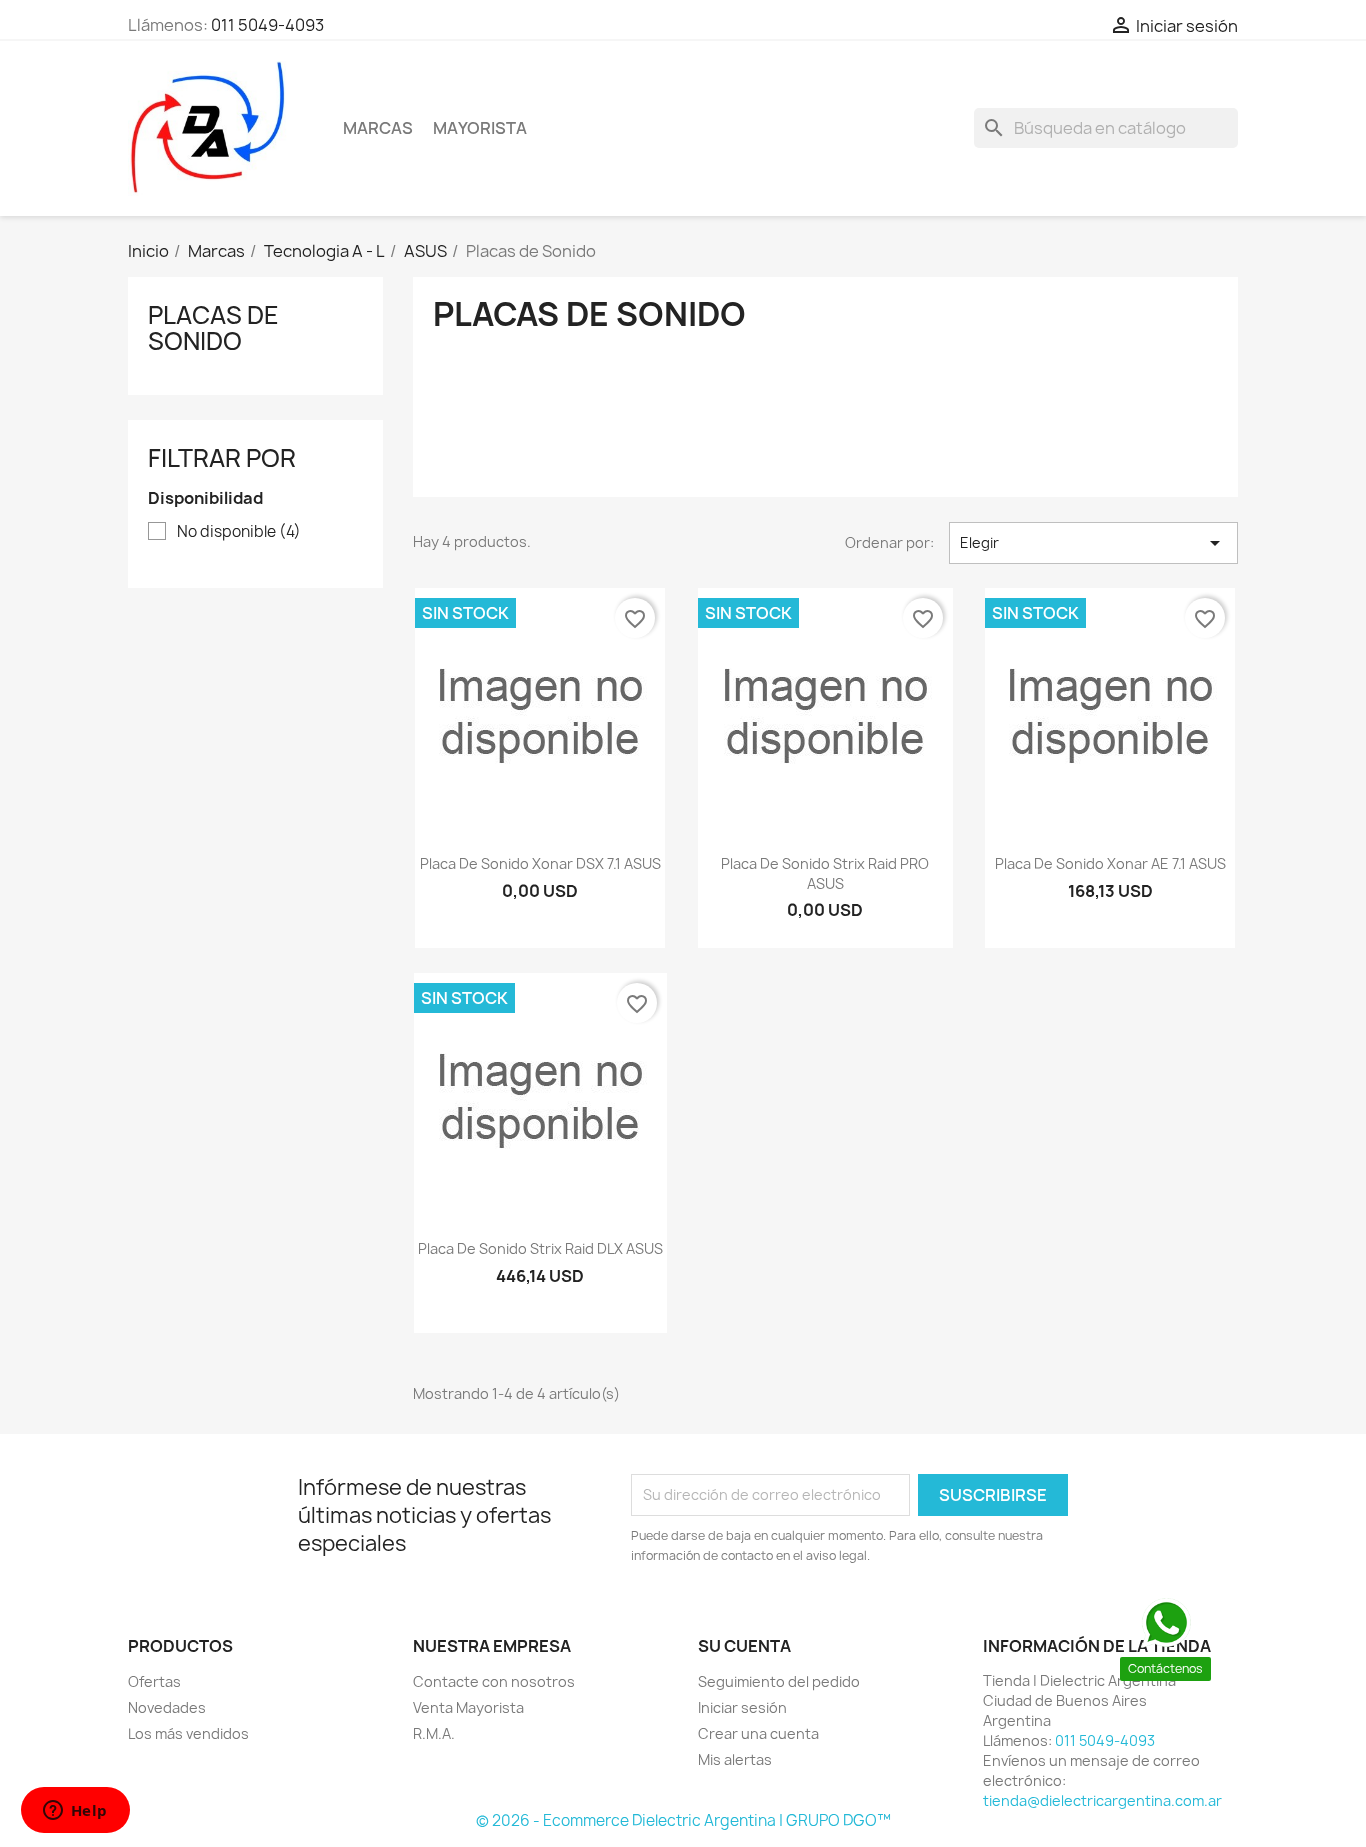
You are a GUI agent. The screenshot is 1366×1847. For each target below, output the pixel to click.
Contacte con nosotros (494, 1681)
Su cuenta (744, 1646)
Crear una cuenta (758, 1733)
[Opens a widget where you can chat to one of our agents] (75, 1812)
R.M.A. (434, 1733)
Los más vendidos (188, 1733)
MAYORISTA (480, 128)
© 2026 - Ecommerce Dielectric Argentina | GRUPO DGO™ (683, 1820)
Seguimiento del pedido (779, 1681)
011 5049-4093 (267, 25)
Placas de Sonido (213, 328)
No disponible (239, 532)
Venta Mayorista (468, 1707)
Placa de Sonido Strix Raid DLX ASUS (540, 1248)
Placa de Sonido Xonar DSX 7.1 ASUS (540, 863)
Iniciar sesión (742, 1707)
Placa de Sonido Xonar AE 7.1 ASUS (1110, 863)
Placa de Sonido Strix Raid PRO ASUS (825, 873)
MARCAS (378, 128)
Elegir (1093, 543)
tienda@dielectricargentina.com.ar (1102, 1800)
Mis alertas (735, 1759)
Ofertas (154, 1681)
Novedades (167, 1707)
